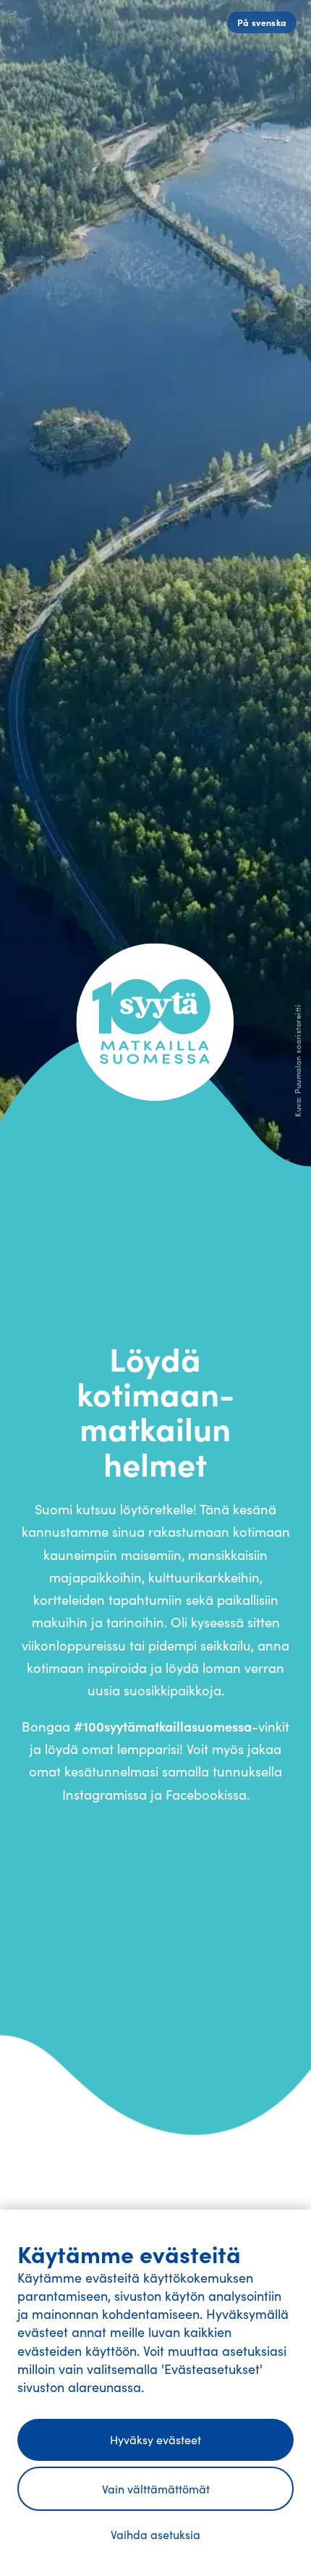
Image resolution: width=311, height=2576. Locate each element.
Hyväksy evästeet (155, 2439)
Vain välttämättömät (156, 2489)
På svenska (262, 22)
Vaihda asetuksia (155, 2534)
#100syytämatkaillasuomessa (163, 1726)
